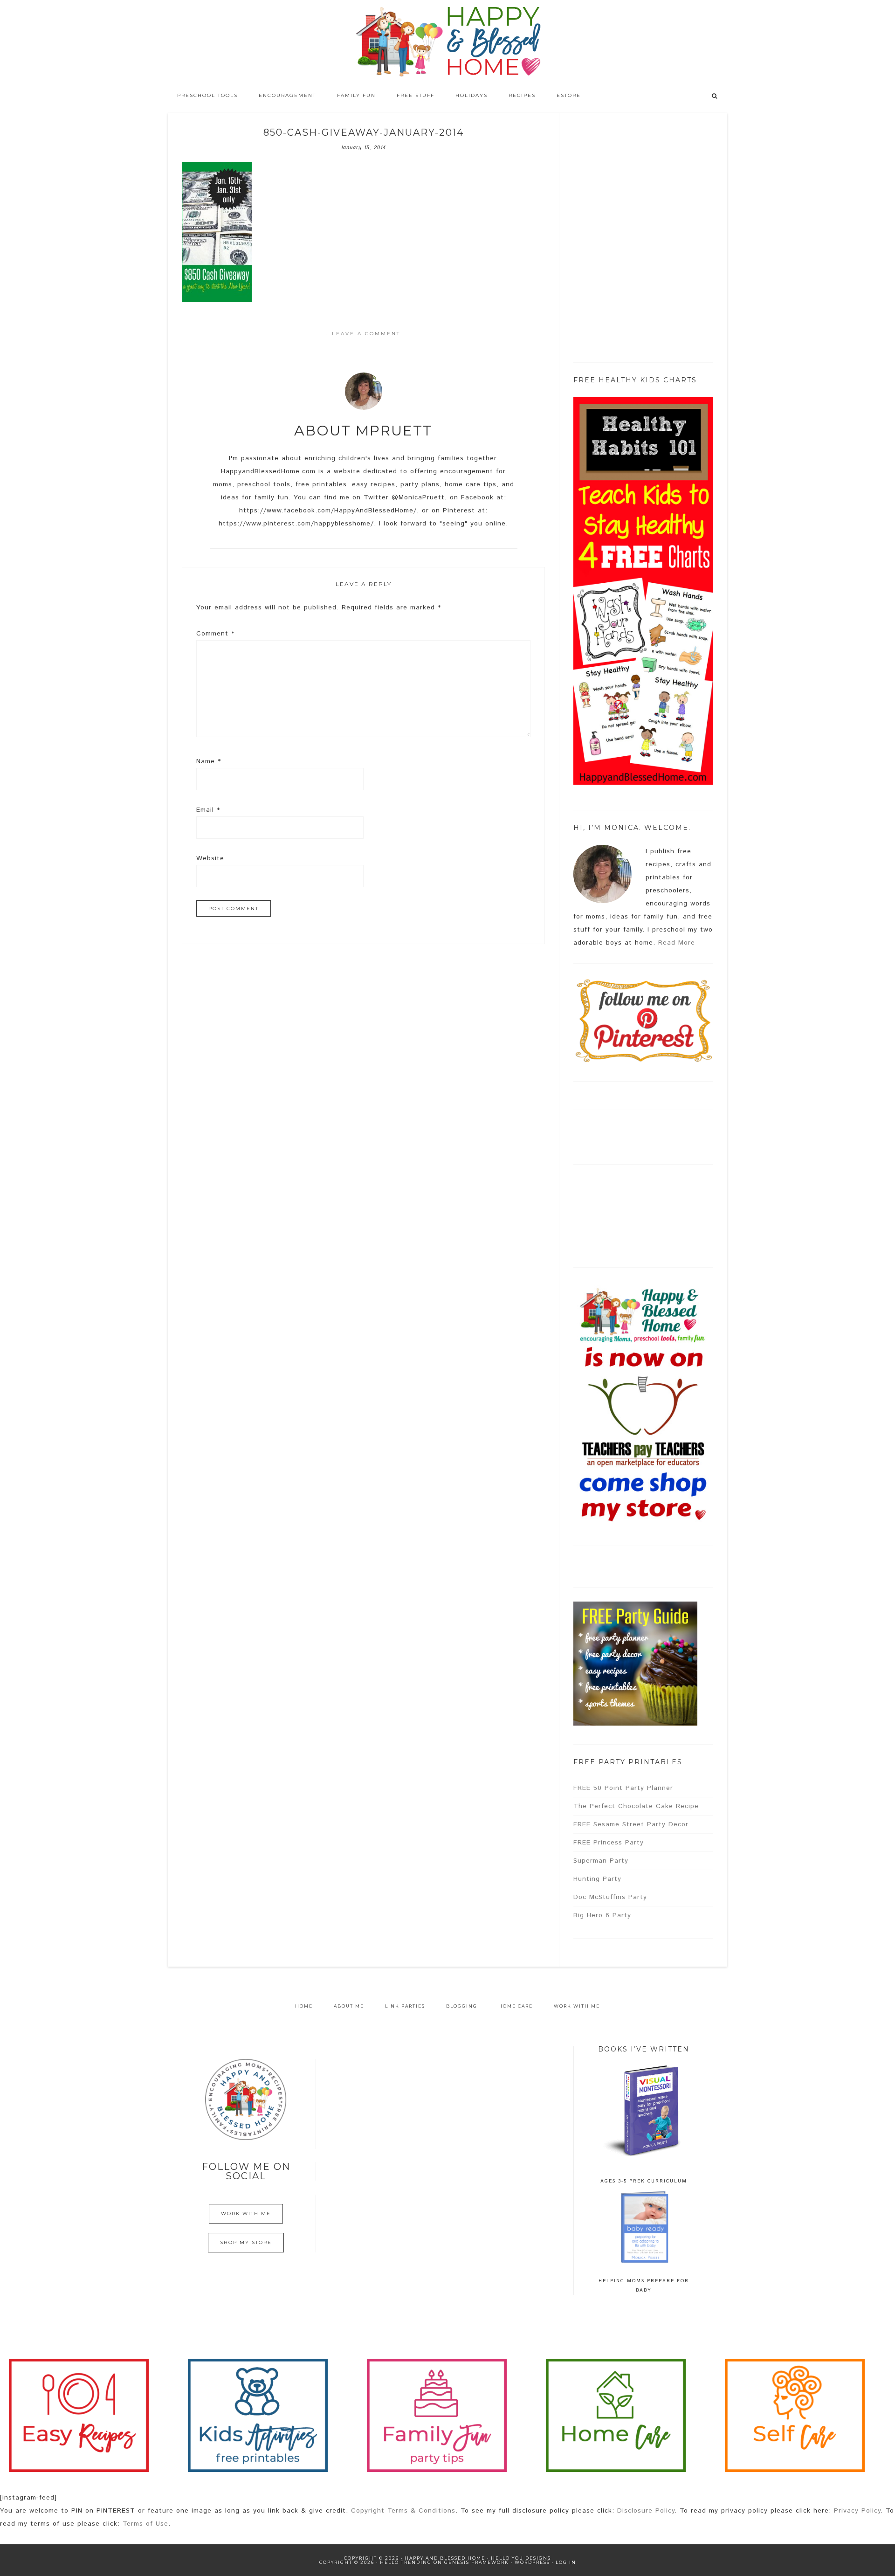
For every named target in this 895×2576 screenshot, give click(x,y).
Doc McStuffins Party (610, 1897)
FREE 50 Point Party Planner (623, 1788)
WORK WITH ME (246, 2213)
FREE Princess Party (609, 1843)
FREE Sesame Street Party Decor (631, 1824)
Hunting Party (597, 1879)
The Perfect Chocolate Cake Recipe (636, 1806)
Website (210, 858)
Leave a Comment (366, 334)
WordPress (532, 2562)
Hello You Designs (521, 2558)
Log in (566, 2562)
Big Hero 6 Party (602, 1915)
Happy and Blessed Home (447, 42)
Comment (215, 634)
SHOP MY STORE (246, 2242)
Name (209, 761)
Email (208, 810)
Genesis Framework (477, 2562)
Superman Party (601, 1861)
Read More (677, 943)
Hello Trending (406, 2562)
